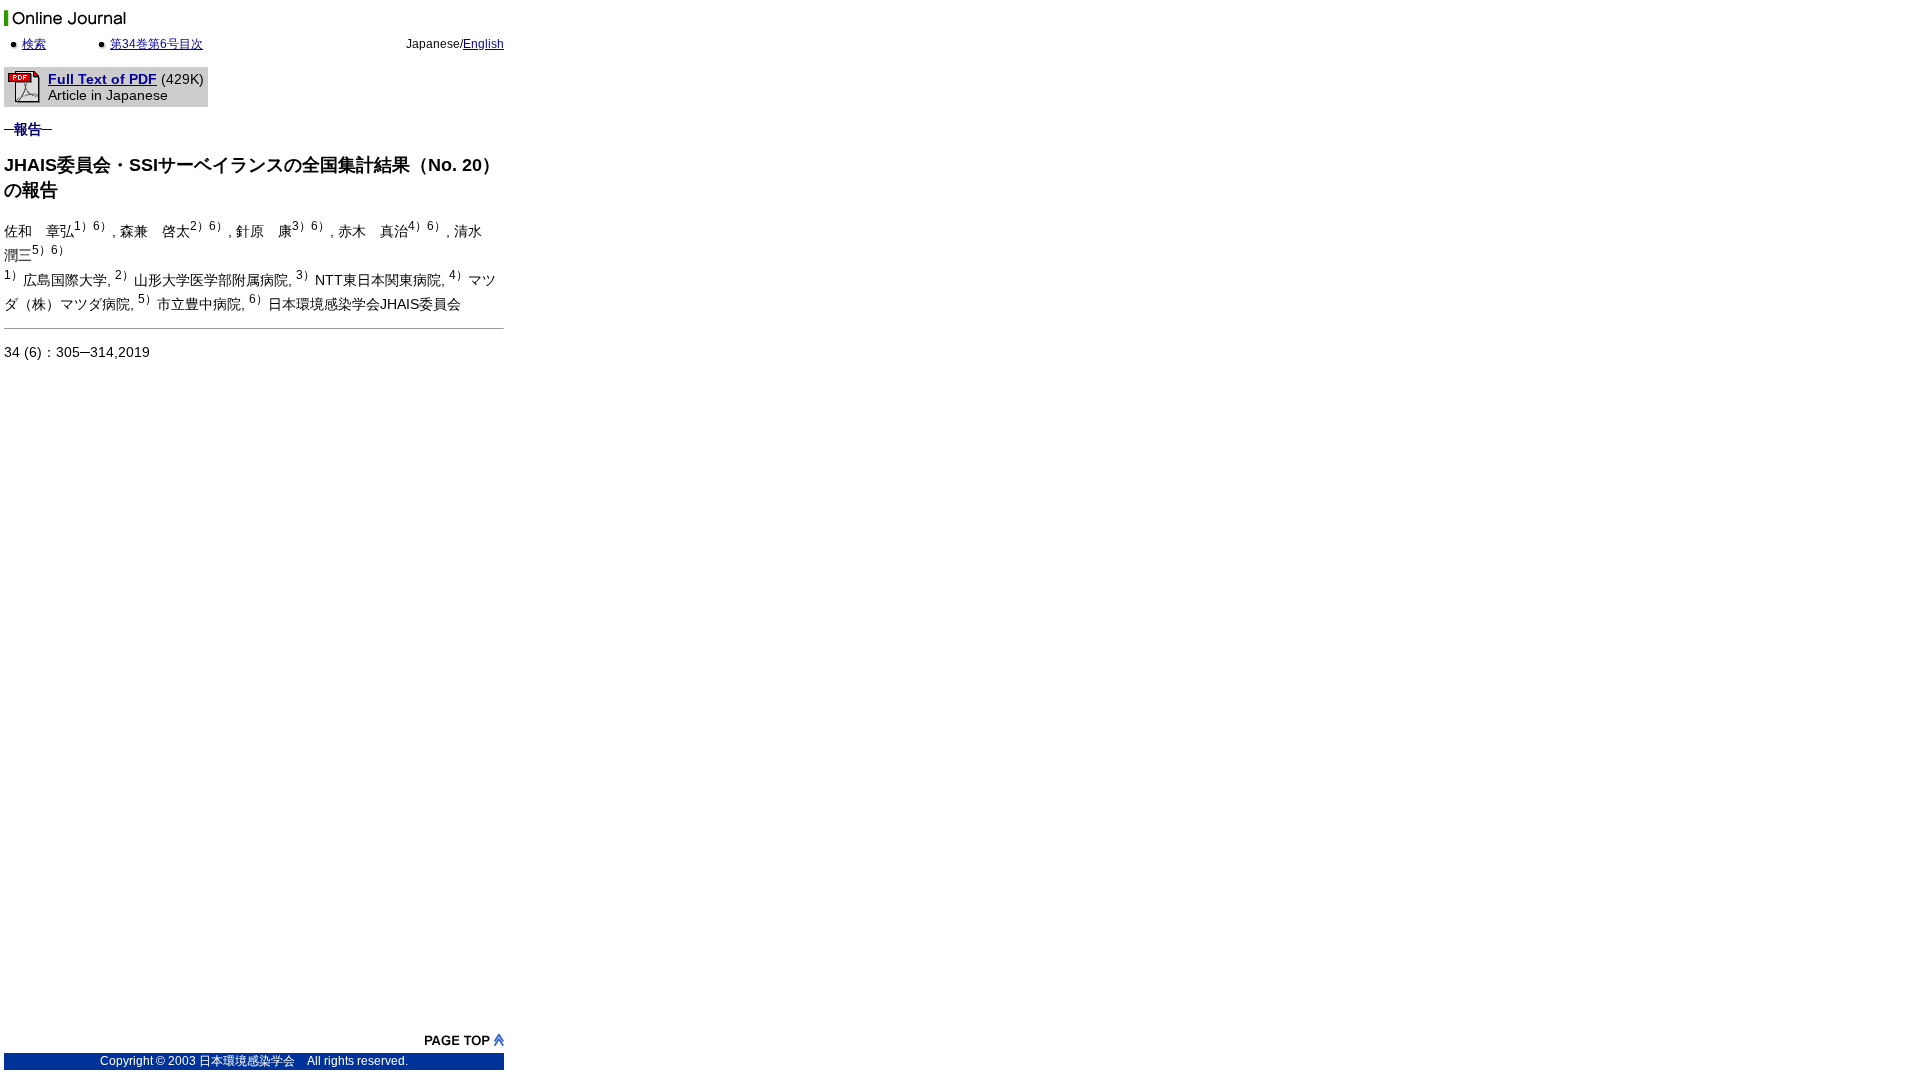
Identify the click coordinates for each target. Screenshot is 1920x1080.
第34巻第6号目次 (156, 44)
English (483, 44)
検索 (34, 44)
